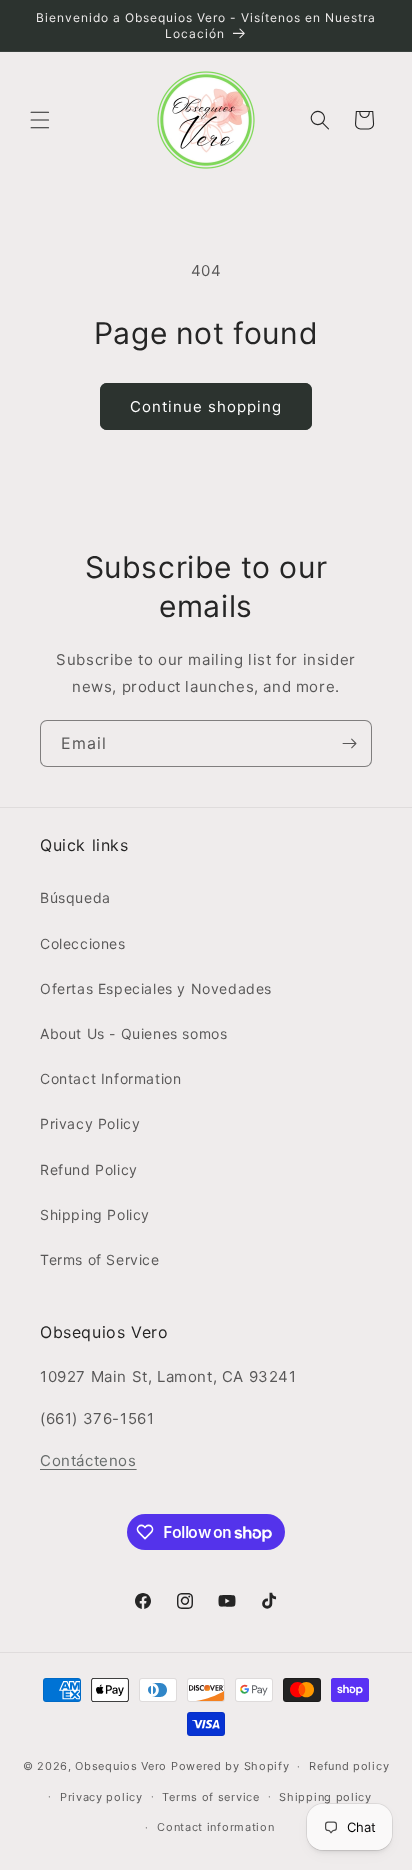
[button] (40, 120)
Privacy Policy (90, 1123)
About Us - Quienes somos (133, 1033)
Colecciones (83, 943)
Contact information (215, 1827)
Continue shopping (206, 406)
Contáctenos (88, 1460)
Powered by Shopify (230, 1766)
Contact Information (110, 1078)
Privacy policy (101, 1797)
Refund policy (349, 1766)
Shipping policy (325, 1797)
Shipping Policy (95, 1214)
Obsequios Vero (121, 1766)
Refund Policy (89, 1169)
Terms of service (210, 1797)
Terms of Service (100, 1259)
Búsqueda (75, 897)
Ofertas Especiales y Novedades (156, 988)
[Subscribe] (349, 743)
